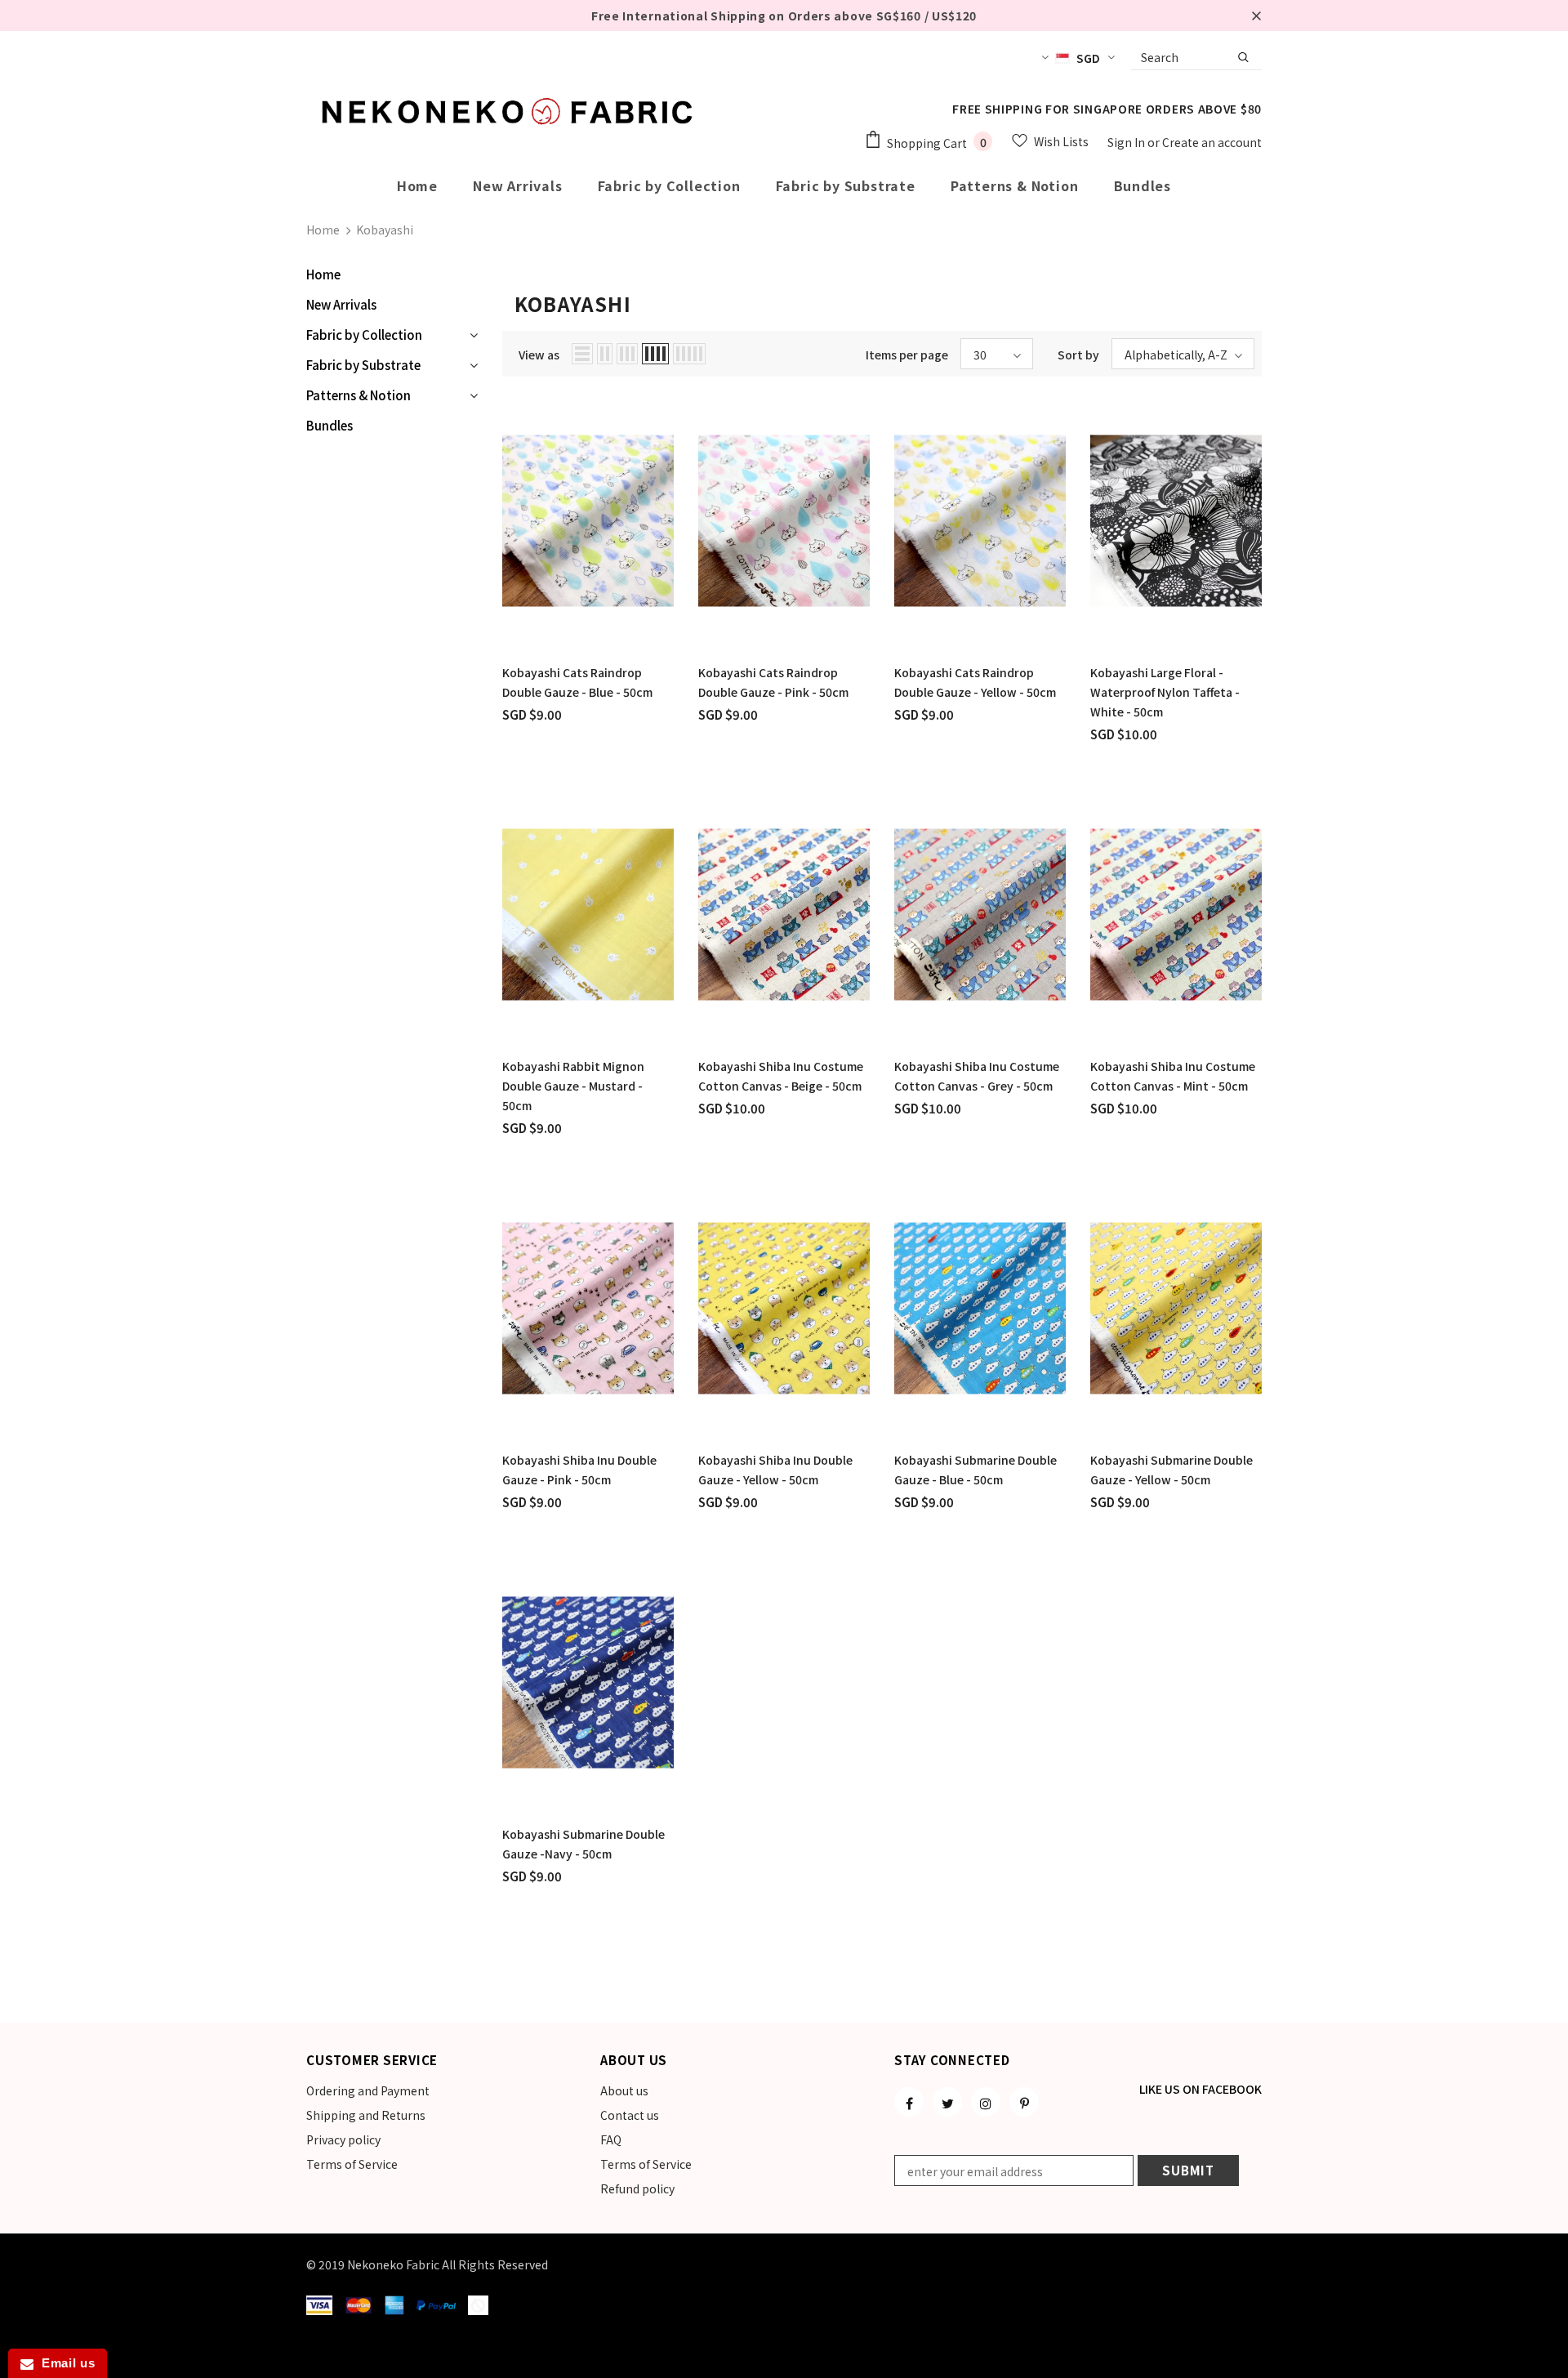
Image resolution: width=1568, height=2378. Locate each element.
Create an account (1212, 142)
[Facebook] (909, 2102)
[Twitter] (947, 2102)
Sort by (1078, 355)
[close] (1256, 16)
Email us (64, 2363)
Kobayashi (385, 230)
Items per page (907, 355)
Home (323, 230)
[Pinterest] (1024, 2102)
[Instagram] (986, 2102)
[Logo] (510, 111)
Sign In (1127, 142)
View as (539, 355)
